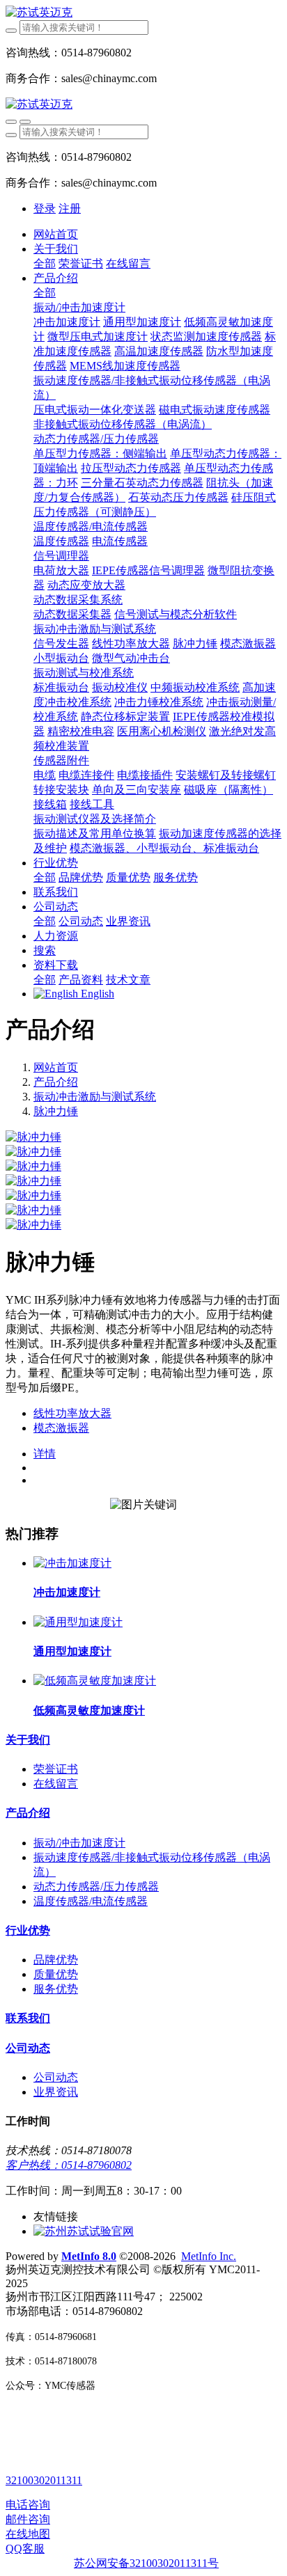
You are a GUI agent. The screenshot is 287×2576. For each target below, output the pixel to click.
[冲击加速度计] (72, 1563)
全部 (45, 263)
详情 (45, 1454)
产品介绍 (56, 1082)
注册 (70, 208)
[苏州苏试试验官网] (84, 2231)
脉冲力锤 (56, 1111)
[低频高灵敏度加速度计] (95, 1681)
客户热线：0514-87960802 (69, 2165)
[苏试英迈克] (143, 13)
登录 (45, 208)
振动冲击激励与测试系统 (95, 1097)
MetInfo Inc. (209, 2256)
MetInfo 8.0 (89, 2256)
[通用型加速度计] (78, 1622)
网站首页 (56, 234)
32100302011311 (44, 2480)
